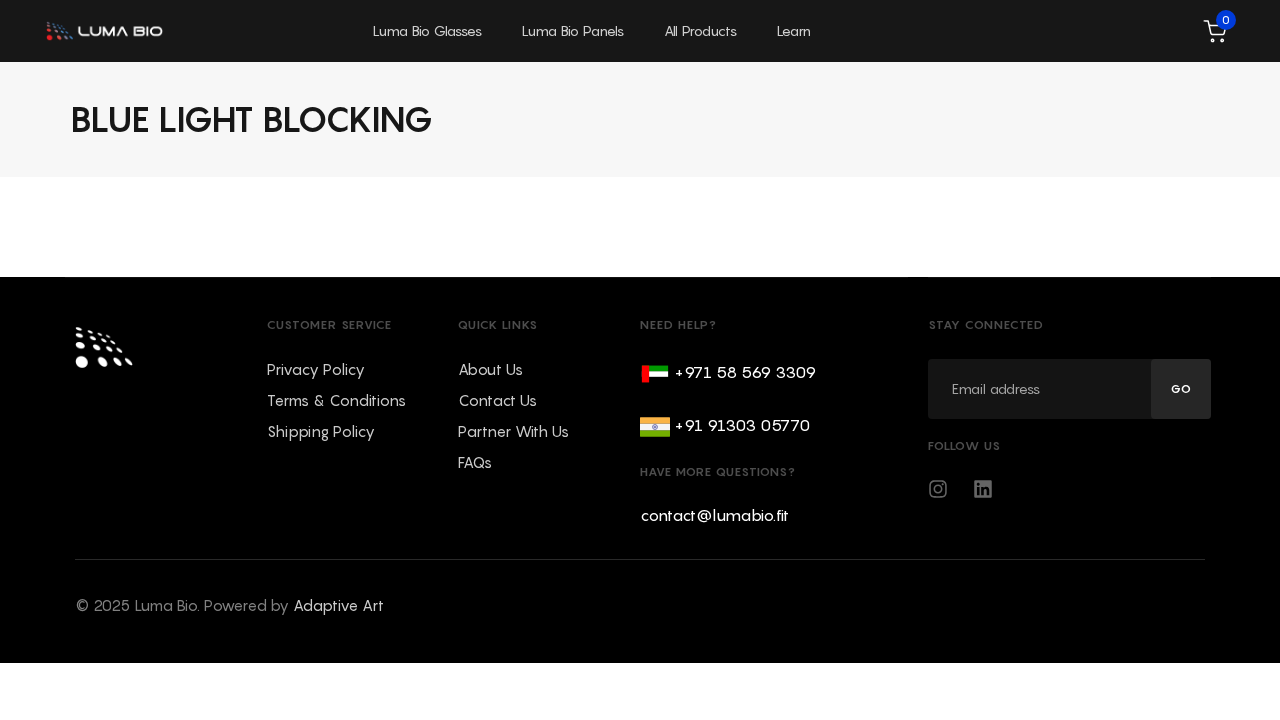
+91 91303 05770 (742, 425)
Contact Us (497, 400)
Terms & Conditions (336, 400)
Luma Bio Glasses (427, 30)
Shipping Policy (321, 431)
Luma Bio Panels (573, 30)
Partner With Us (513, 431)
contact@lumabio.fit (714, 515)
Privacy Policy (316, 369)
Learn (794, 30)
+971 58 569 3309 (745, 372)
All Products (700, 30)
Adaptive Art (338, 605)
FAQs (475, 462)
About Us (490, 369)
